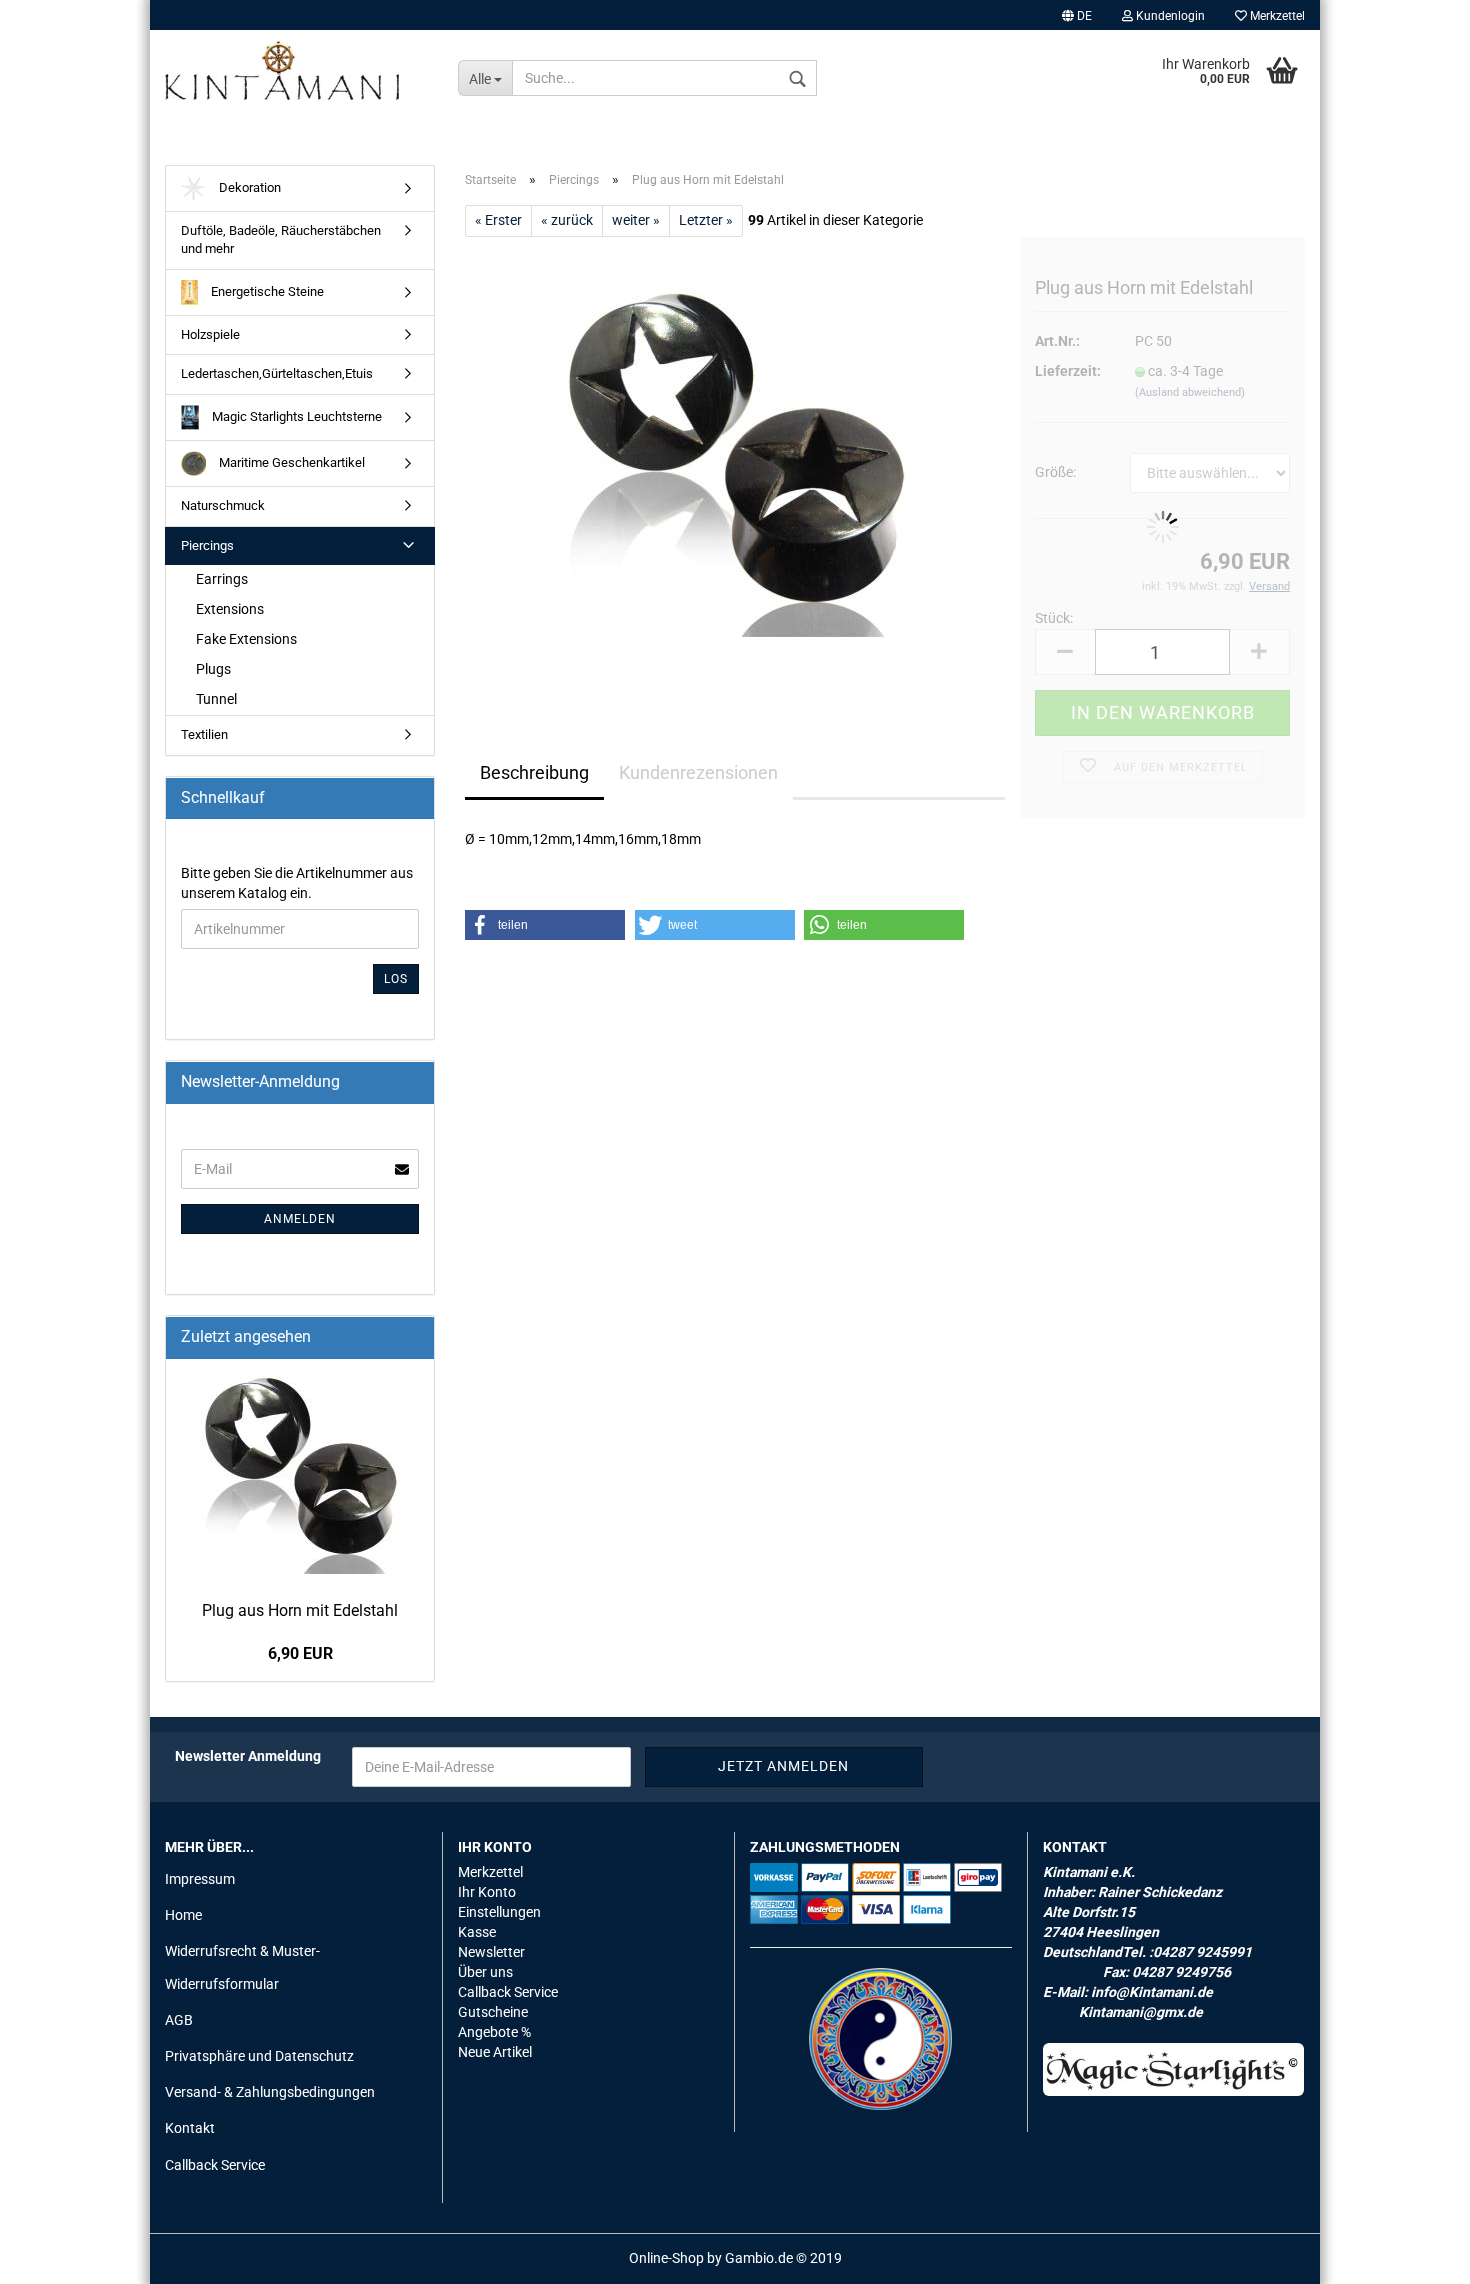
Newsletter (491, 1952)
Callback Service (215, 2165)
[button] (545, 925)
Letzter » (706, 220)
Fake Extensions (246, 639)
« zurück (567, 220)
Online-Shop (666, 2258)
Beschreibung (534, 772)
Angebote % (494, 2032)
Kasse (477, 1932)
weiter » (636, 220)
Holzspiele (210, 334)
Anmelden (300, 1219)
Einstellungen (499, 1912)
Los (396, 979)
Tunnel (216, 699)
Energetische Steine (266, 291)
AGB (179, 2020)
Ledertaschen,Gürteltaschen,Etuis (277, 373)
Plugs (213, 669)
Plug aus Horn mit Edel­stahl (300, 1610)
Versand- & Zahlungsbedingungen (270, 2092)
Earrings (222, 579)
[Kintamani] (296, 70)
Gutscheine (493, 2012)
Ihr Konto (487, 1892)
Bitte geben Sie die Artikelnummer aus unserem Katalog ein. (297, 883)
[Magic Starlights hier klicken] (1174, 2069)
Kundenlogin (1169, 16)
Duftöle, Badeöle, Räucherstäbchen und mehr (281, 240)
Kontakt (190, 2128)
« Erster (498, 220)
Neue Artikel (495, 2052)
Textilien (204, 734)
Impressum (200, 1879)
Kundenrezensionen (698, 772)
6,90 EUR (300, 1653)
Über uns (485, 1972)
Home (183, 1915)
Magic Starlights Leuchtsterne (295, 416)
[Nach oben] (1415, 2254)
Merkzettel (1276, 16)
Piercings (207, 545)
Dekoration (248, 187)
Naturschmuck (223, 505)
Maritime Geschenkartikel (290, 462)
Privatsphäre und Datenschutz (259, 2056)
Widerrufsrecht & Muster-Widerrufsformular (242, 1967)
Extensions (230, 609)
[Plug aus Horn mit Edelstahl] (735, 461)
